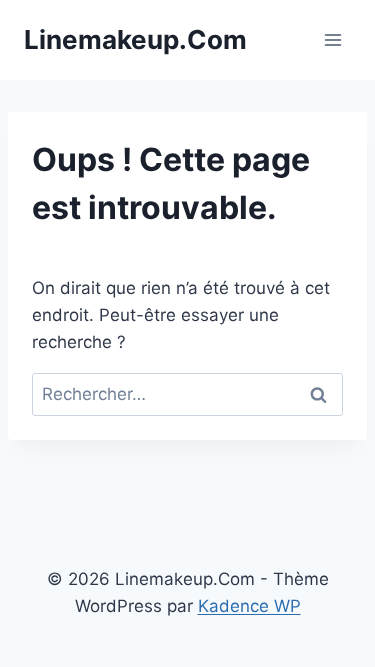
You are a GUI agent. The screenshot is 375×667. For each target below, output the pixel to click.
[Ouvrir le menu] (332, 39)
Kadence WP (249, 606)
